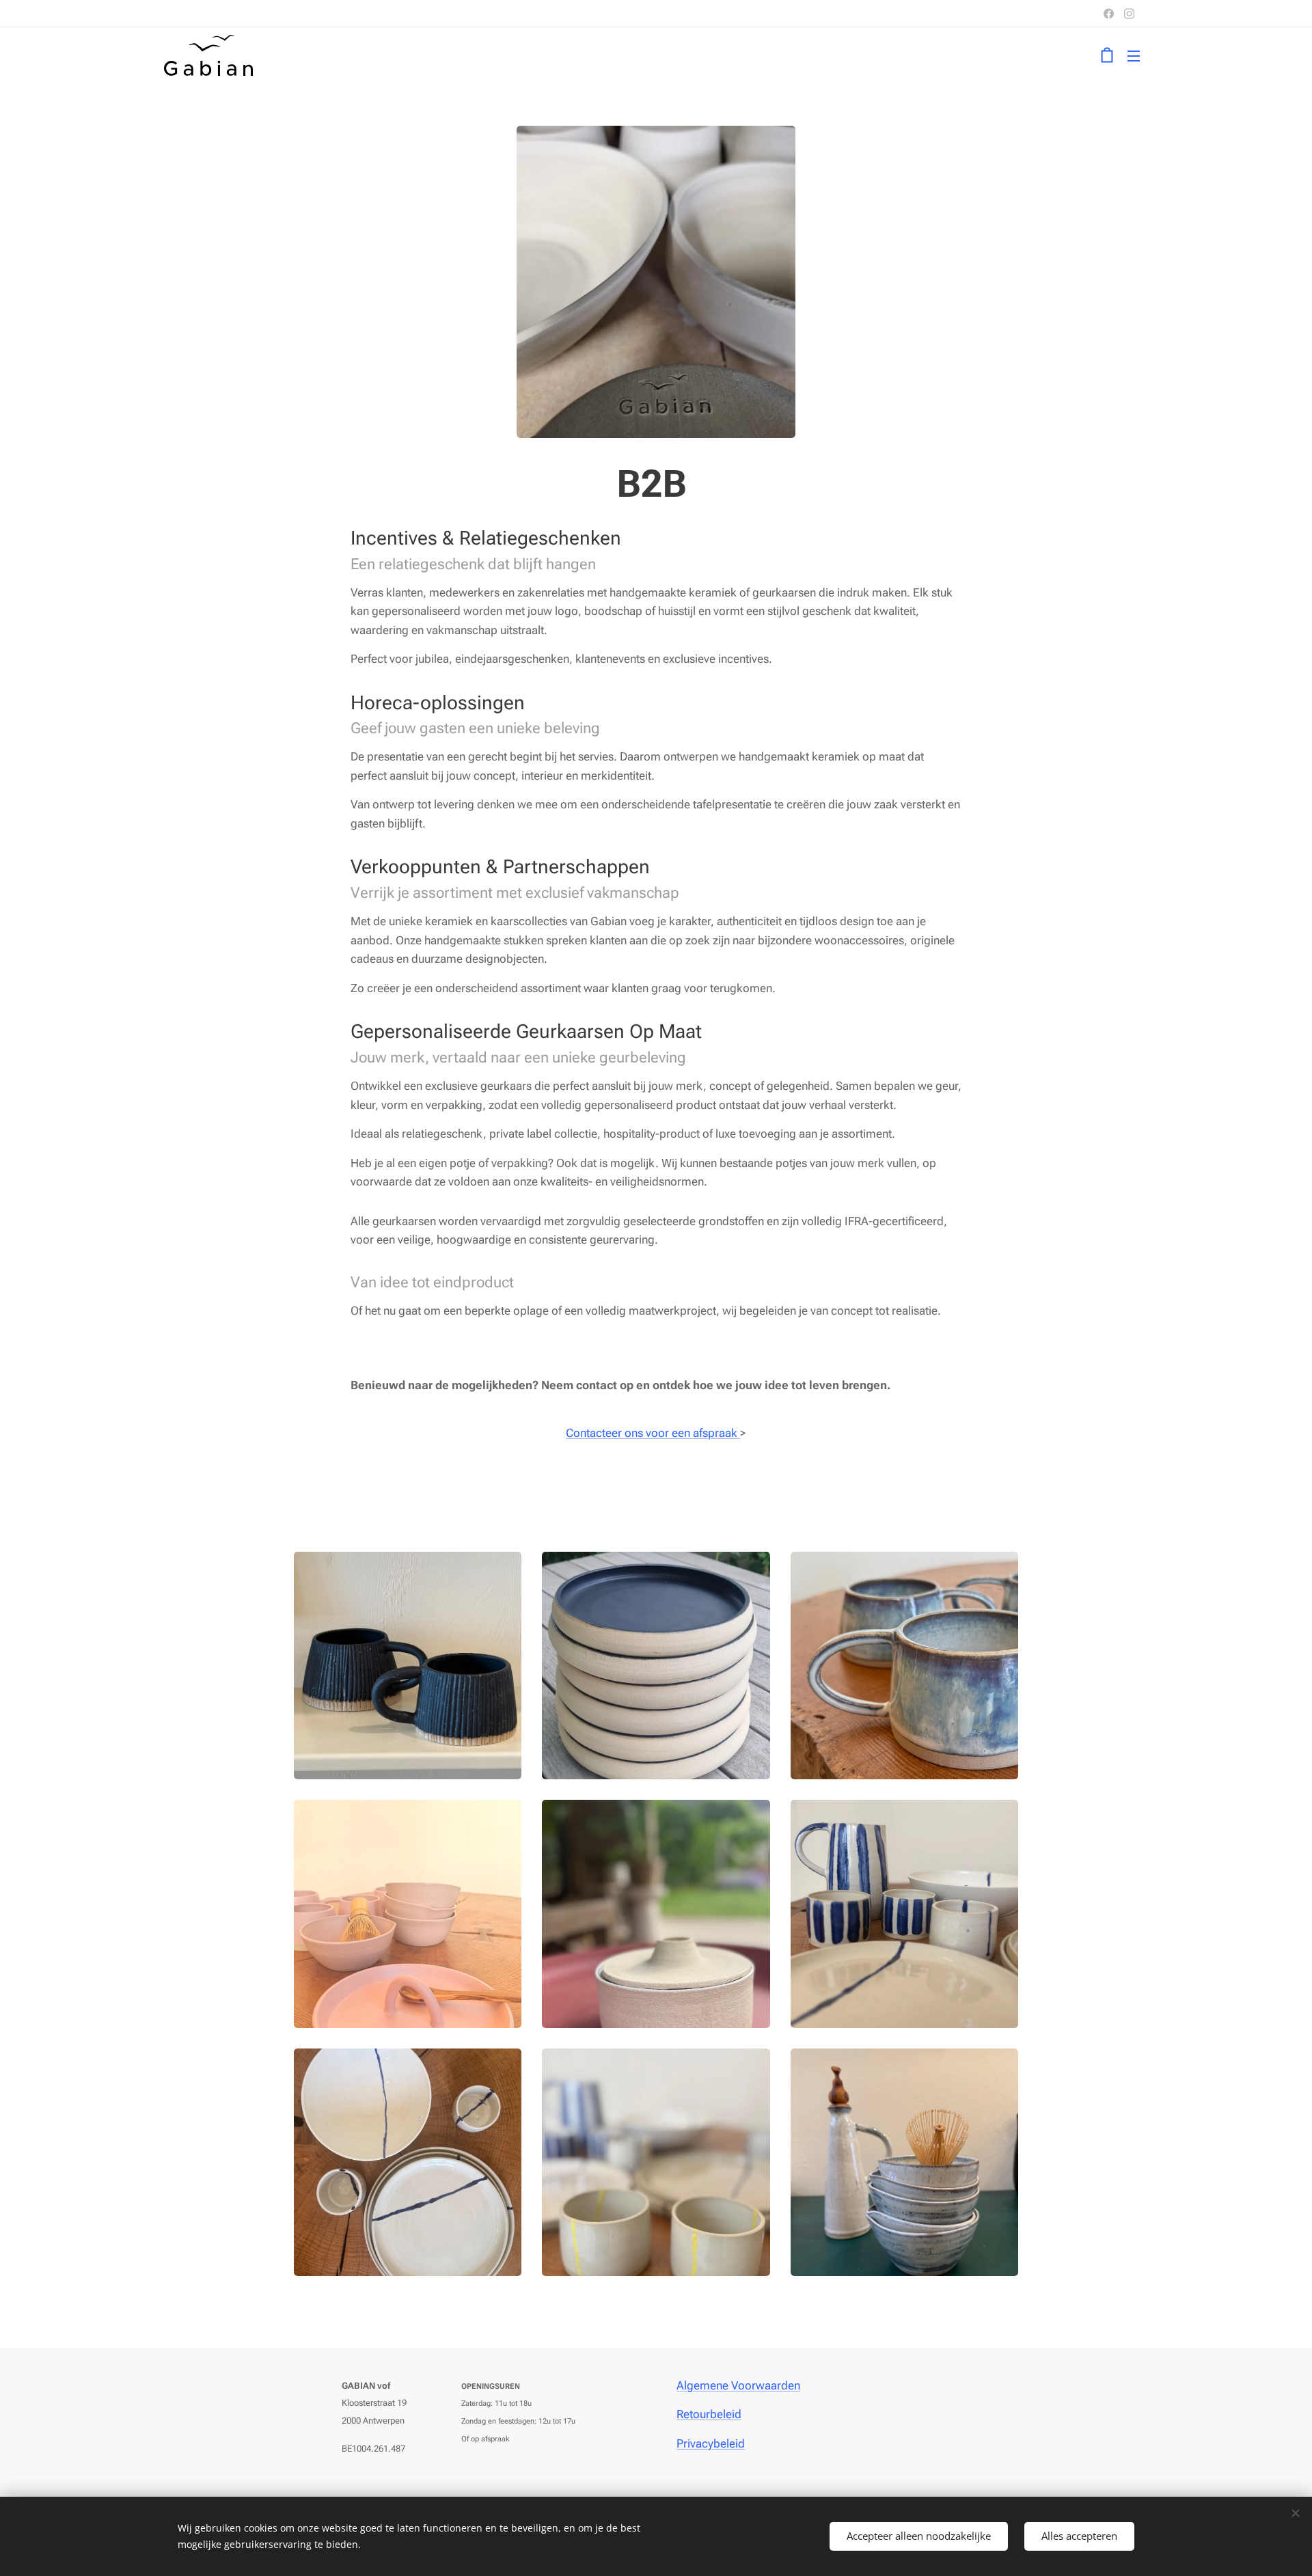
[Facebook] (1109, 14)
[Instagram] (1129, 14)
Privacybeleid (711, 2443)
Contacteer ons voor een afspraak (653, 1433)
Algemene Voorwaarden (738, 2385)
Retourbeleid (709, 2414)
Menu (1138, 55)
